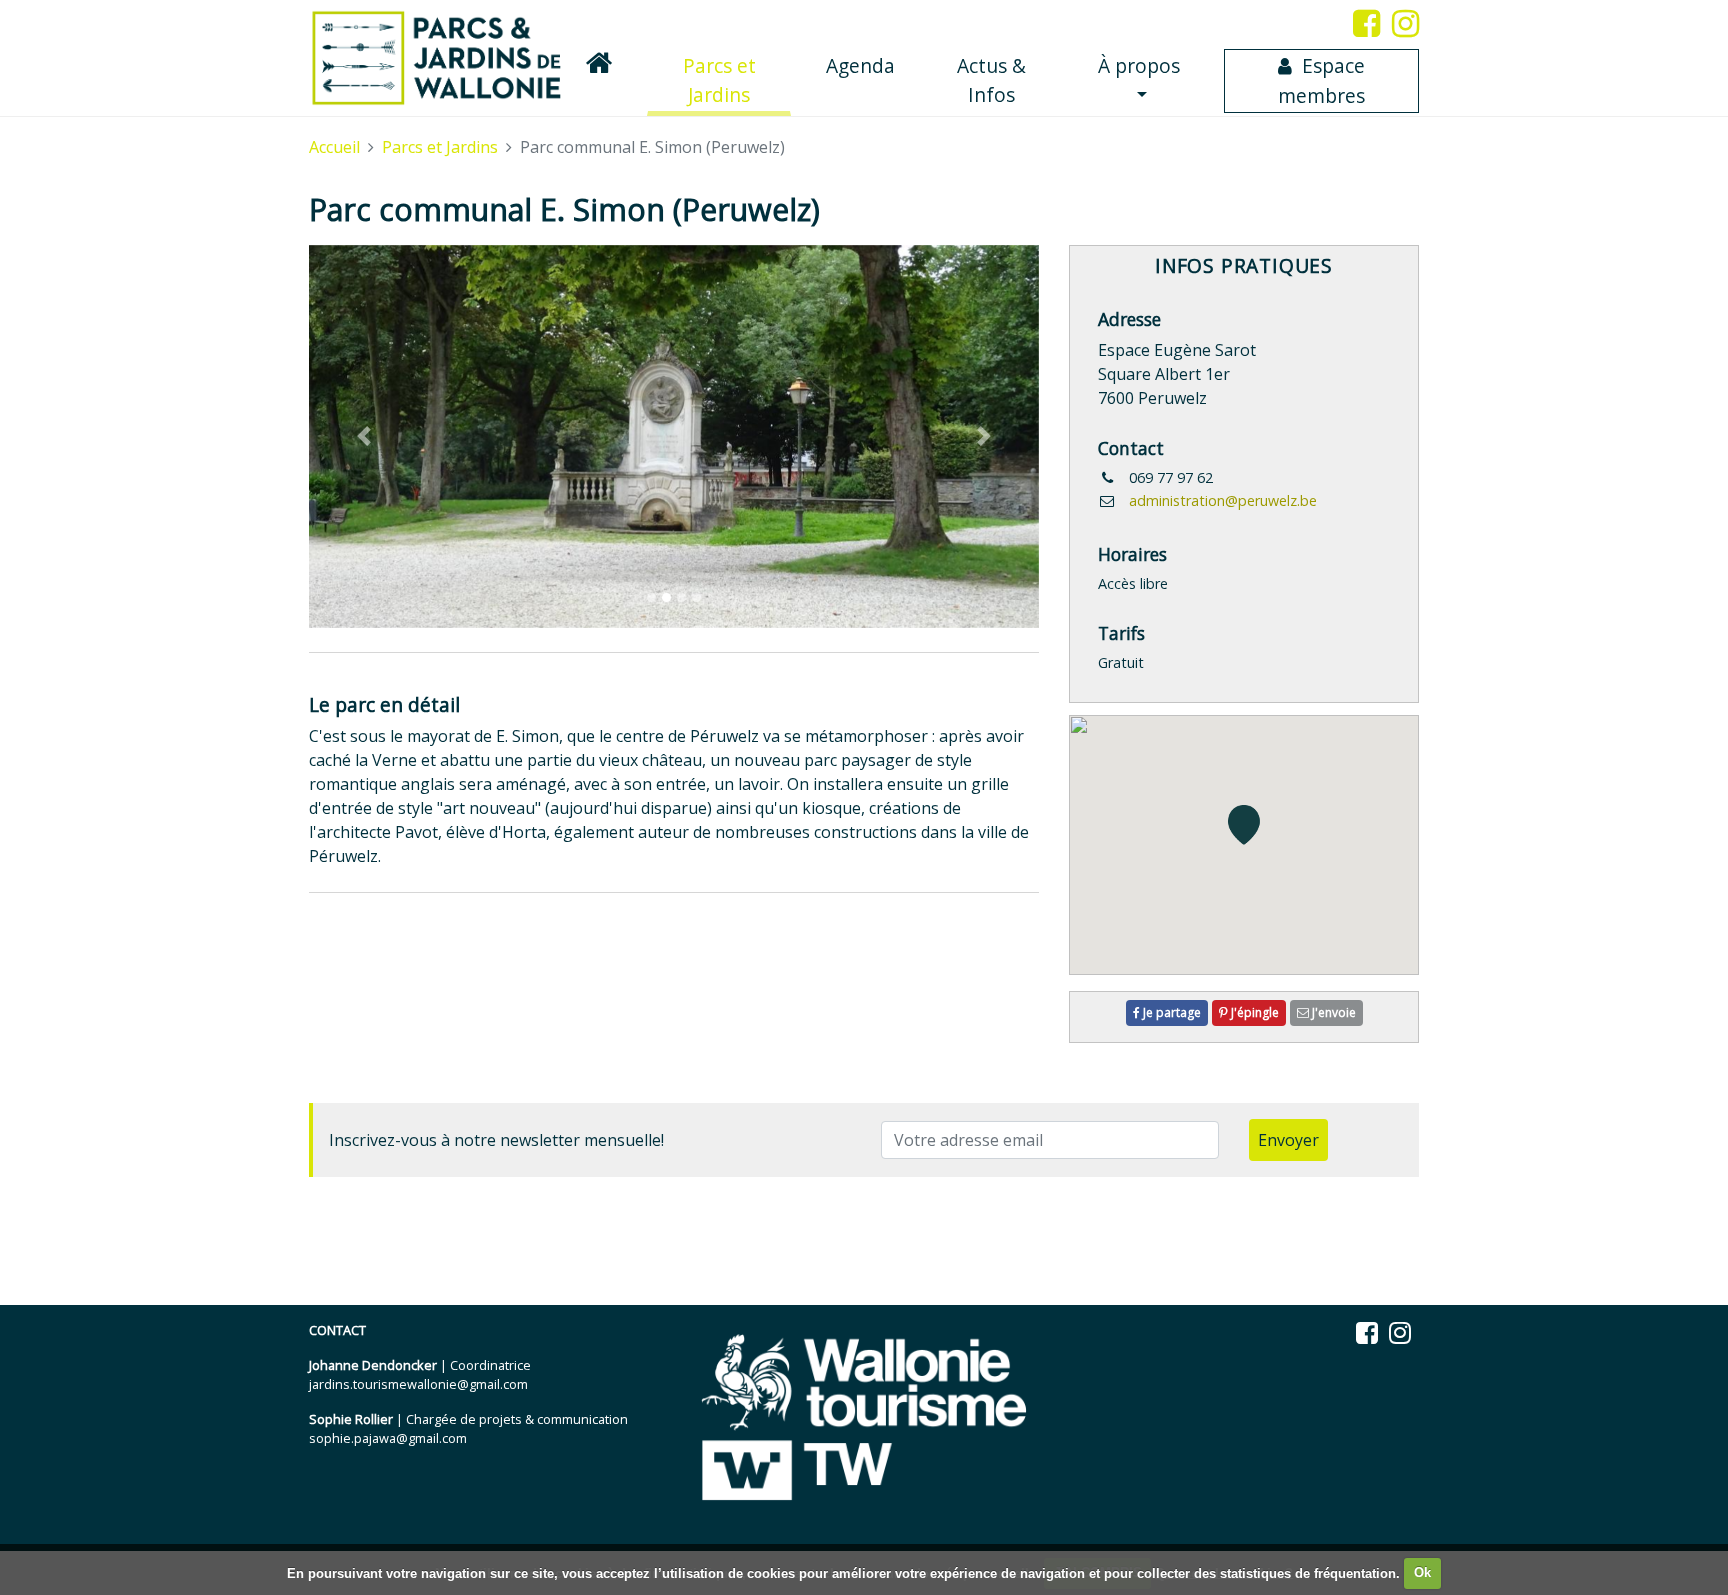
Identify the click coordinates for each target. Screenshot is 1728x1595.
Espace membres (1321, 80)
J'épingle (1253, 1012)
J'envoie (1332, 1012)
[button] (364, 437)
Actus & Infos (991, 80)
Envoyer (1288, 1140)
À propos (1139, 65)
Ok (1422, 1572)
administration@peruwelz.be (1223, 500)
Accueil (334, 147)
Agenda (860, 65)
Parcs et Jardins (737, 80)
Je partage (1170, 1012)
